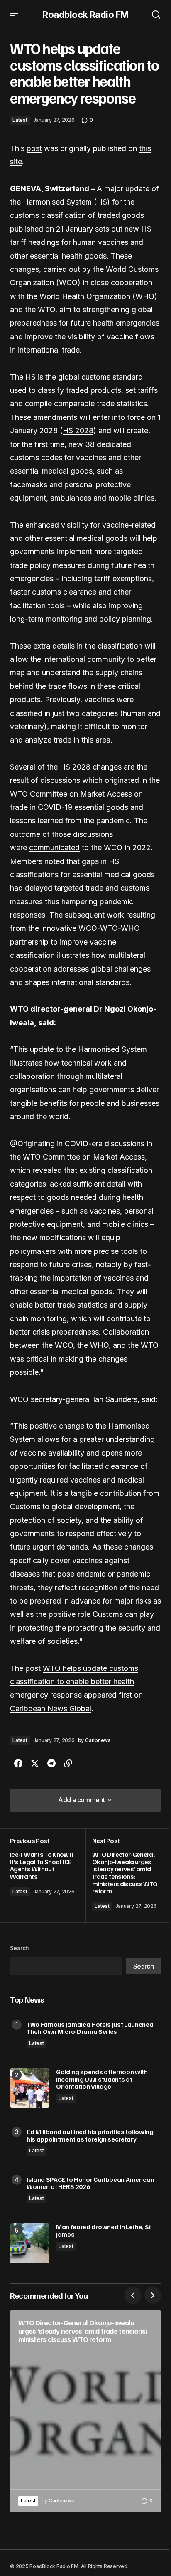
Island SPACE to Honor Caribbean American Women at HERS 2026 (90, 2183)
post (34, 148)
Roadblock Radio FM (85, 15)
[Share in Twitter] (35, 1764)
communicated (54, 848)
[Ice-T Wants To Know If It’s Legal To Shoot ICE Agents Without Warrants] (48, 1876)
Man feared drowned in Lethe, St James (104, 2231)
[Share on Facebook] (18, 1764)
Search (20, 1948)
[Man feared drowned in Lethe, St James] (30, 2243)
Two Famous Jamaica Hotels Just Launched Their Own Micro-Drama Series (90, 2028)
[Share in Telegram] (51, 1764)
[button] (14, 15)
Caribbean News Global (51, 1709)
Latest (20, 120)
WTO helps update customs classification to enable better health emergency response (74, 1682)
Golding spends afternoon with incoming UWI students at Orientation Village (102, 2079)
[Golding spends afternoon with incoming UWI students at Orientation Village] (30, 2088)
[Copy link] (68, 1764)
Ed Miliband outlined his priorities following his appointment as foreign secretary (90, 2136)
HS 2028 (78, 431)
